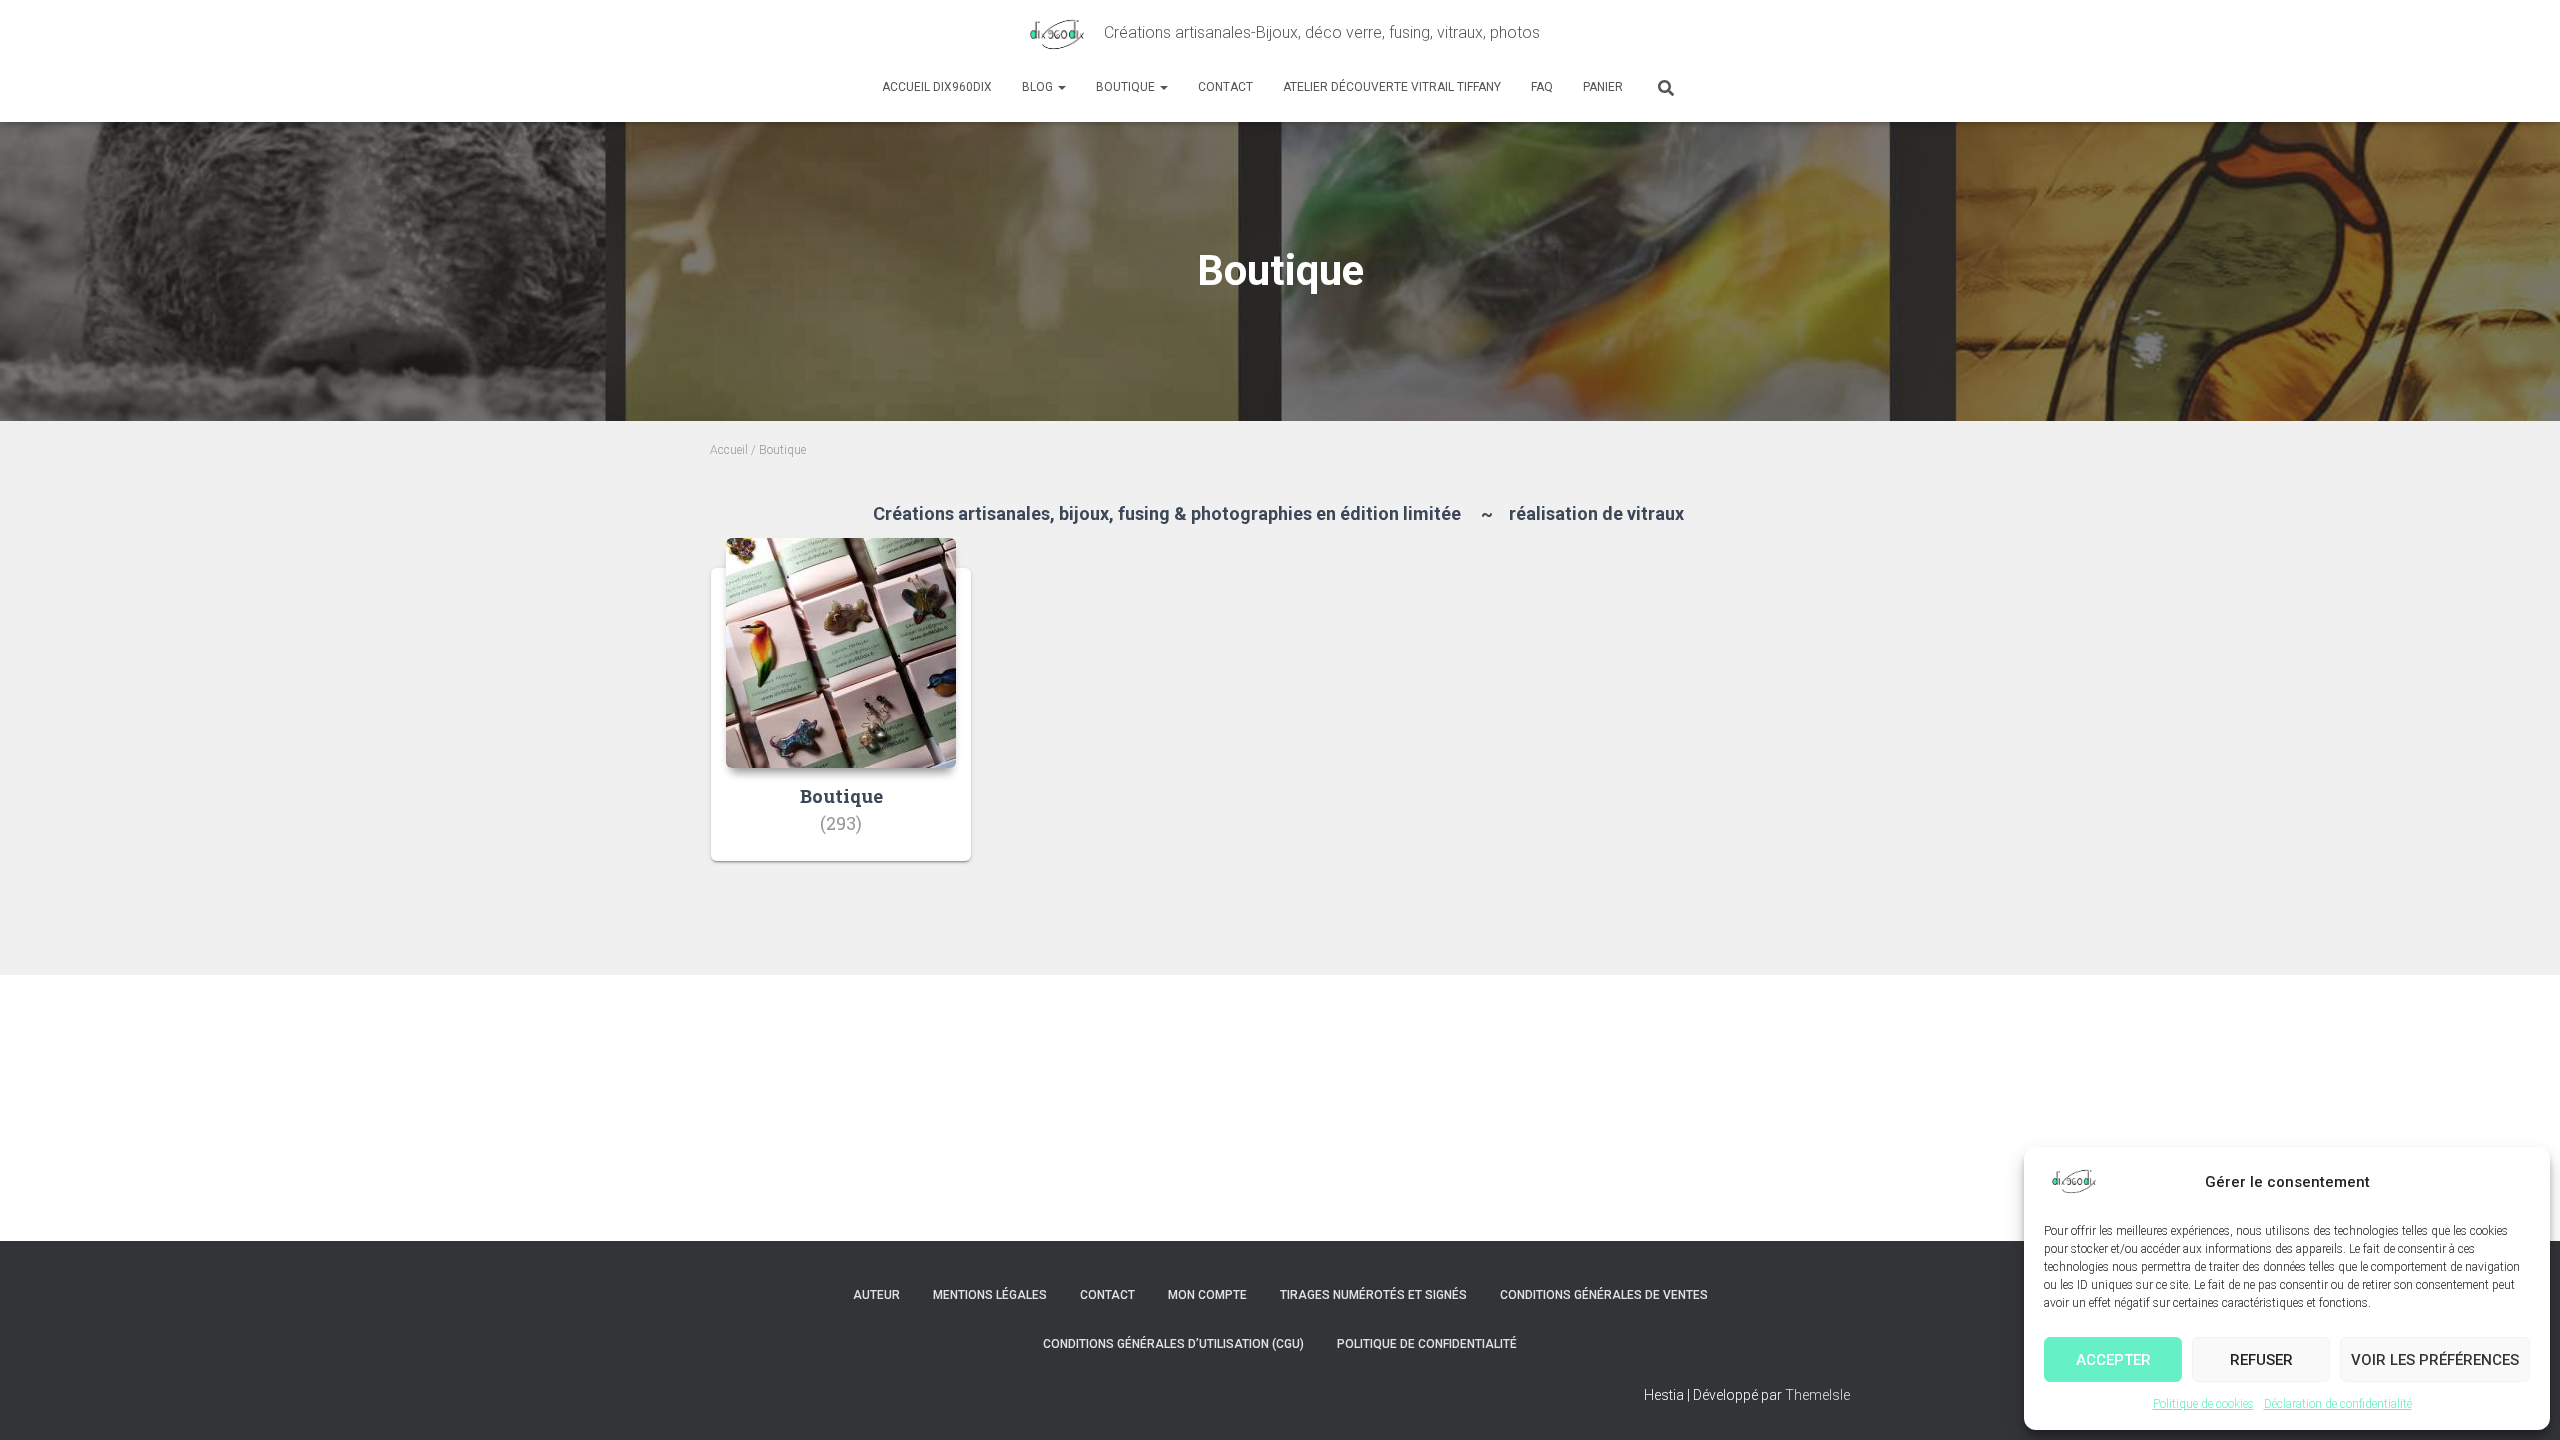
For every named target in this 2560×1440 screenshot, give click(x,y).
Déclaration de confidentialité (2338, 1404)
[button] (1061, 87)
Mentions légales (990, 1295)
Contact (1225, 87)
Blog (1039, 87)
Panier (1603, 87)
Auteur (876, 1295)
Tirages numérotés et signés (1373, 1295)
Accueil (729, 450)
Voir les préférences (2435, 1360)
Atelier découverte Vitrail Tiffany (1392, 87)
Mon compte (1207, 1295)
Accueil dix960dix (937, 87)
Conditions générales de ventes (1604, 1295)
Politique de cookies (2203, 1404)
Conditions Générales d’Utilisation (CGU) (1173, 1344)
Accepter (2113, 1360)
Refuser (2261, 1360)
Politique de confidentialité (1427, 1344)
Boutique (1127, 87)
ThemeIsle (1817, 1395)
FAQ (1542, 87)
